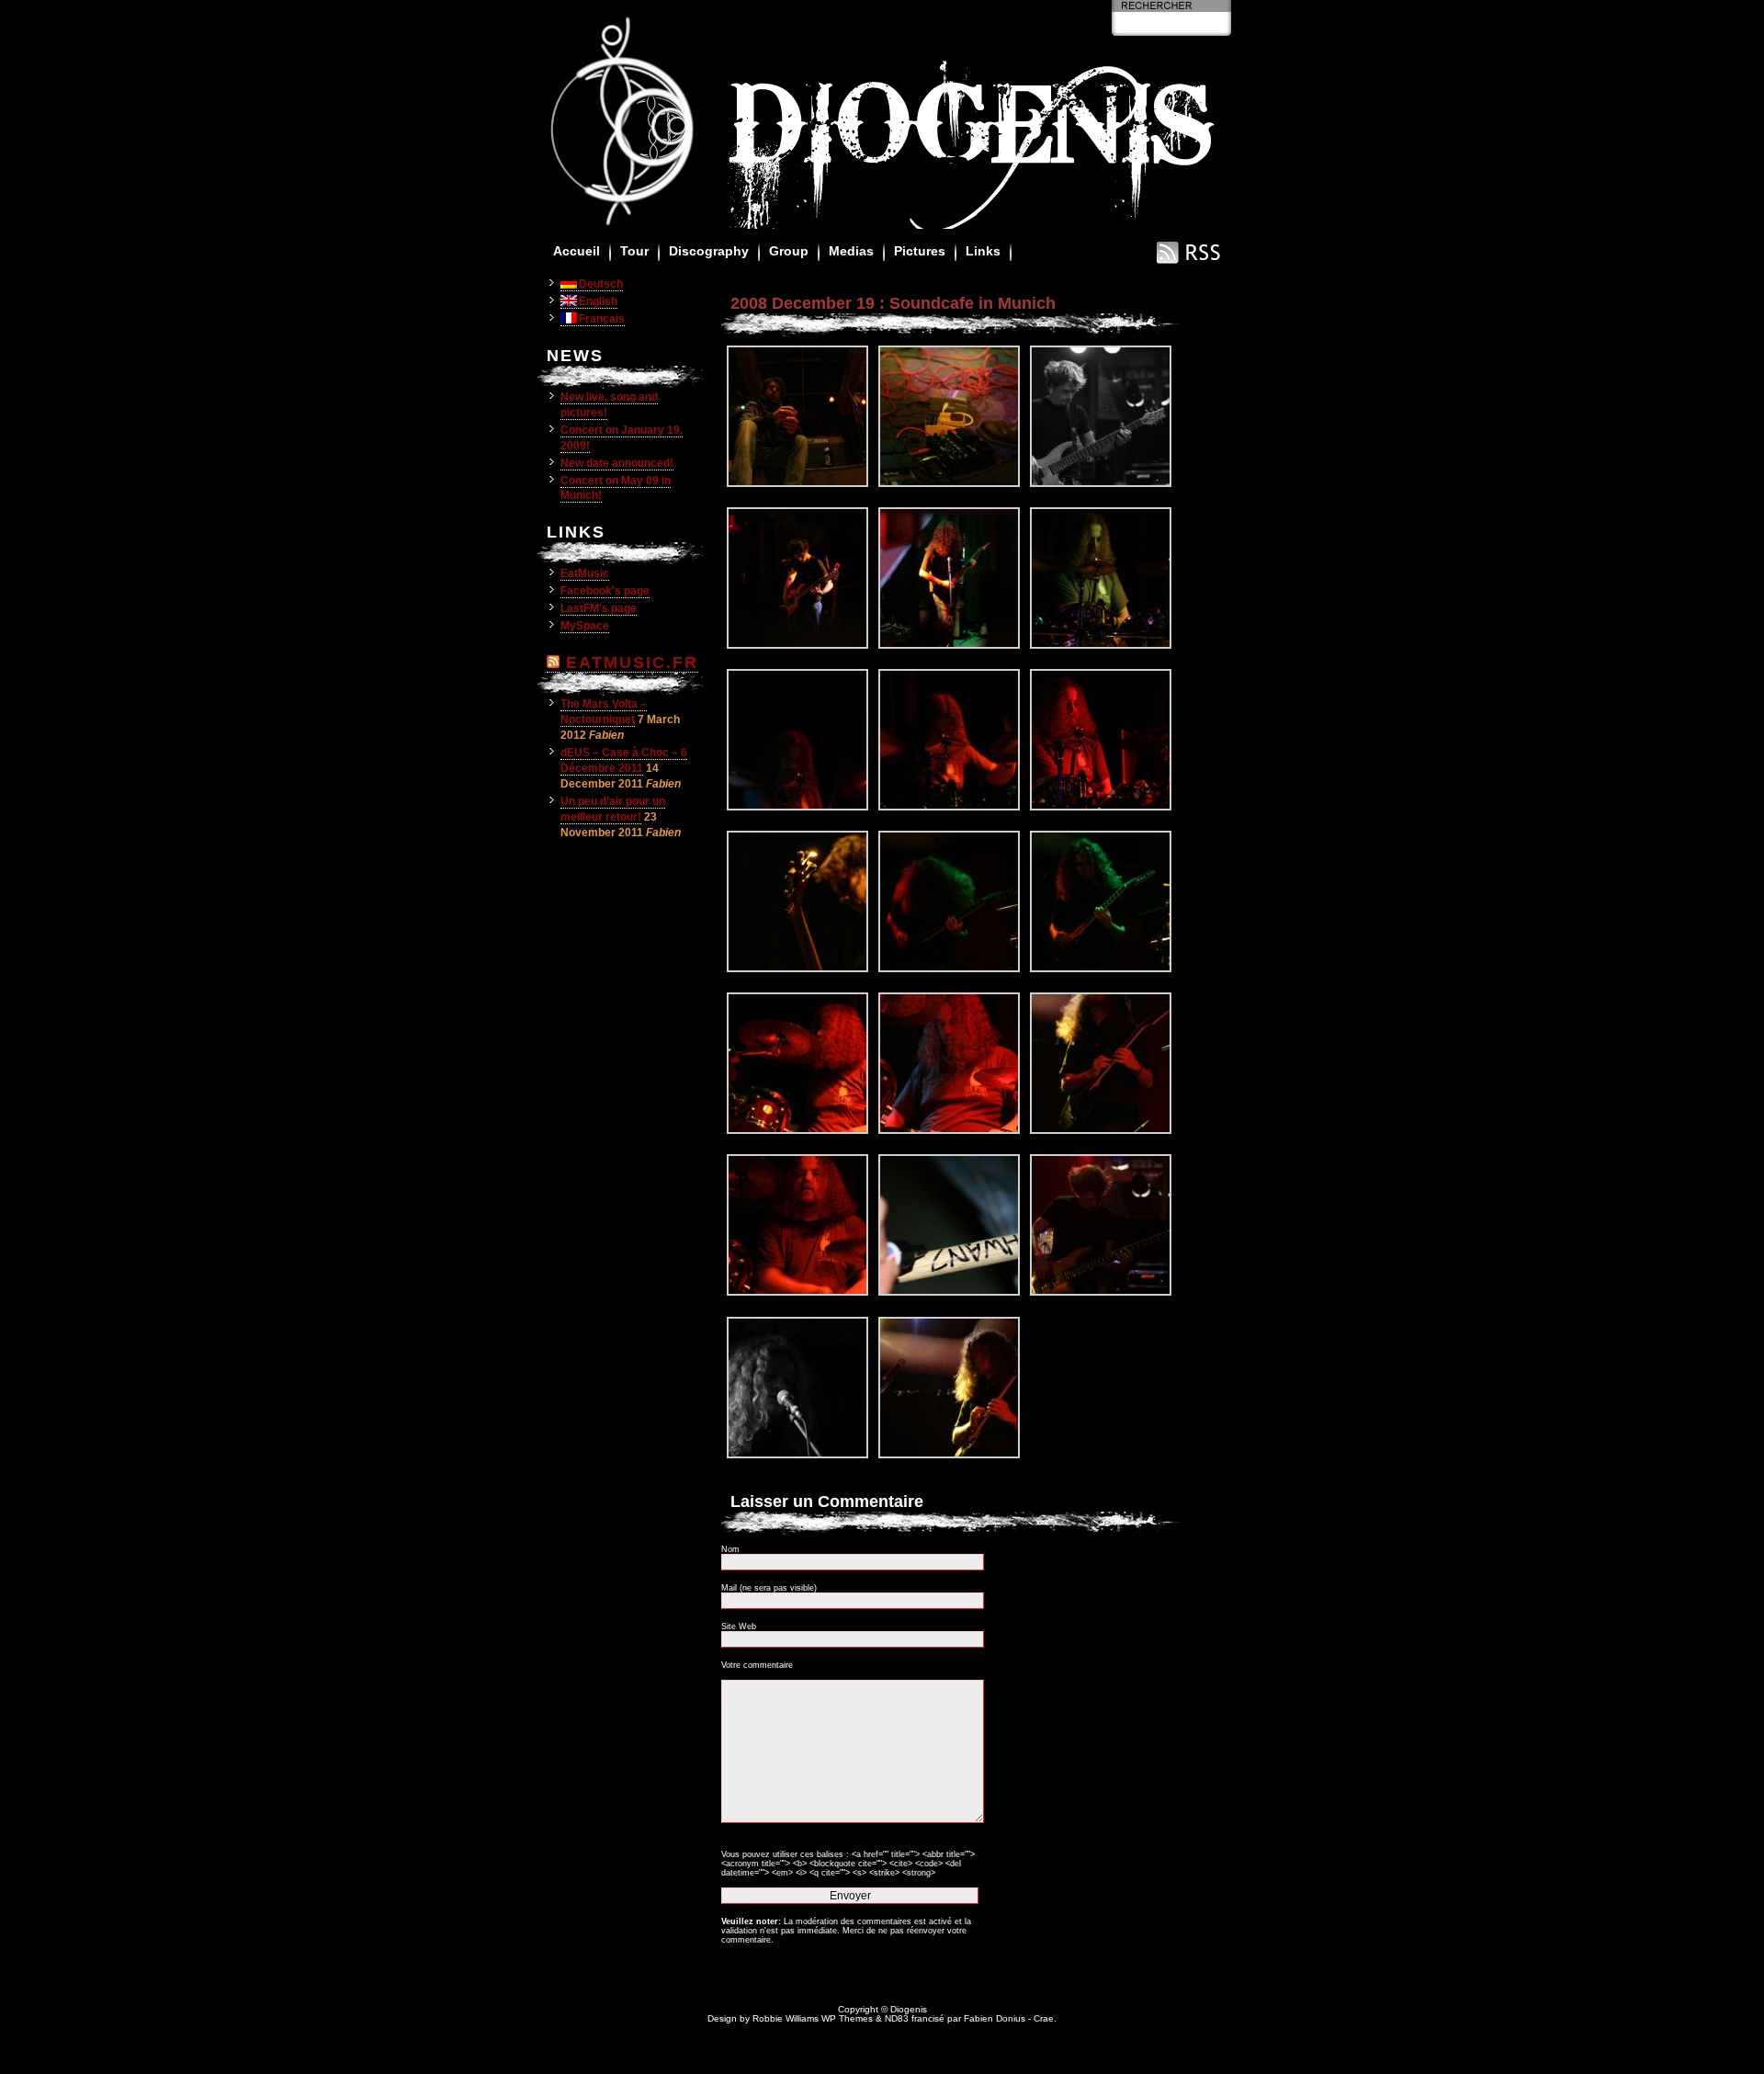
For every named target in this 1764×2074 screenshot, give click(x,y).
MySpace (585, 626)
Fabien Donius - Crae (1009, 2018)
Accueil (577, 251)
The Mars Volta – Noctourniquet (604, 712)
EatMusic (585, 573)
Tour (634, 251)
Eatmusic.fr (632, 663)
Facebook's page (605, 591)
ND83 (897, 2018)
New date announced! (617, 463)
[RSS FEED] (1189, 262)
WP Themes (847, 2018)
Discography (709, 251)
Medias (851, 251)
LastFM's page (599, 608)
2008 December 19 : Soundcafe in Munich (893, 303)
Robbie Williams (786, 2018)
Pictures (920, 251)
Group (789, 251)
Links (983, 251)
